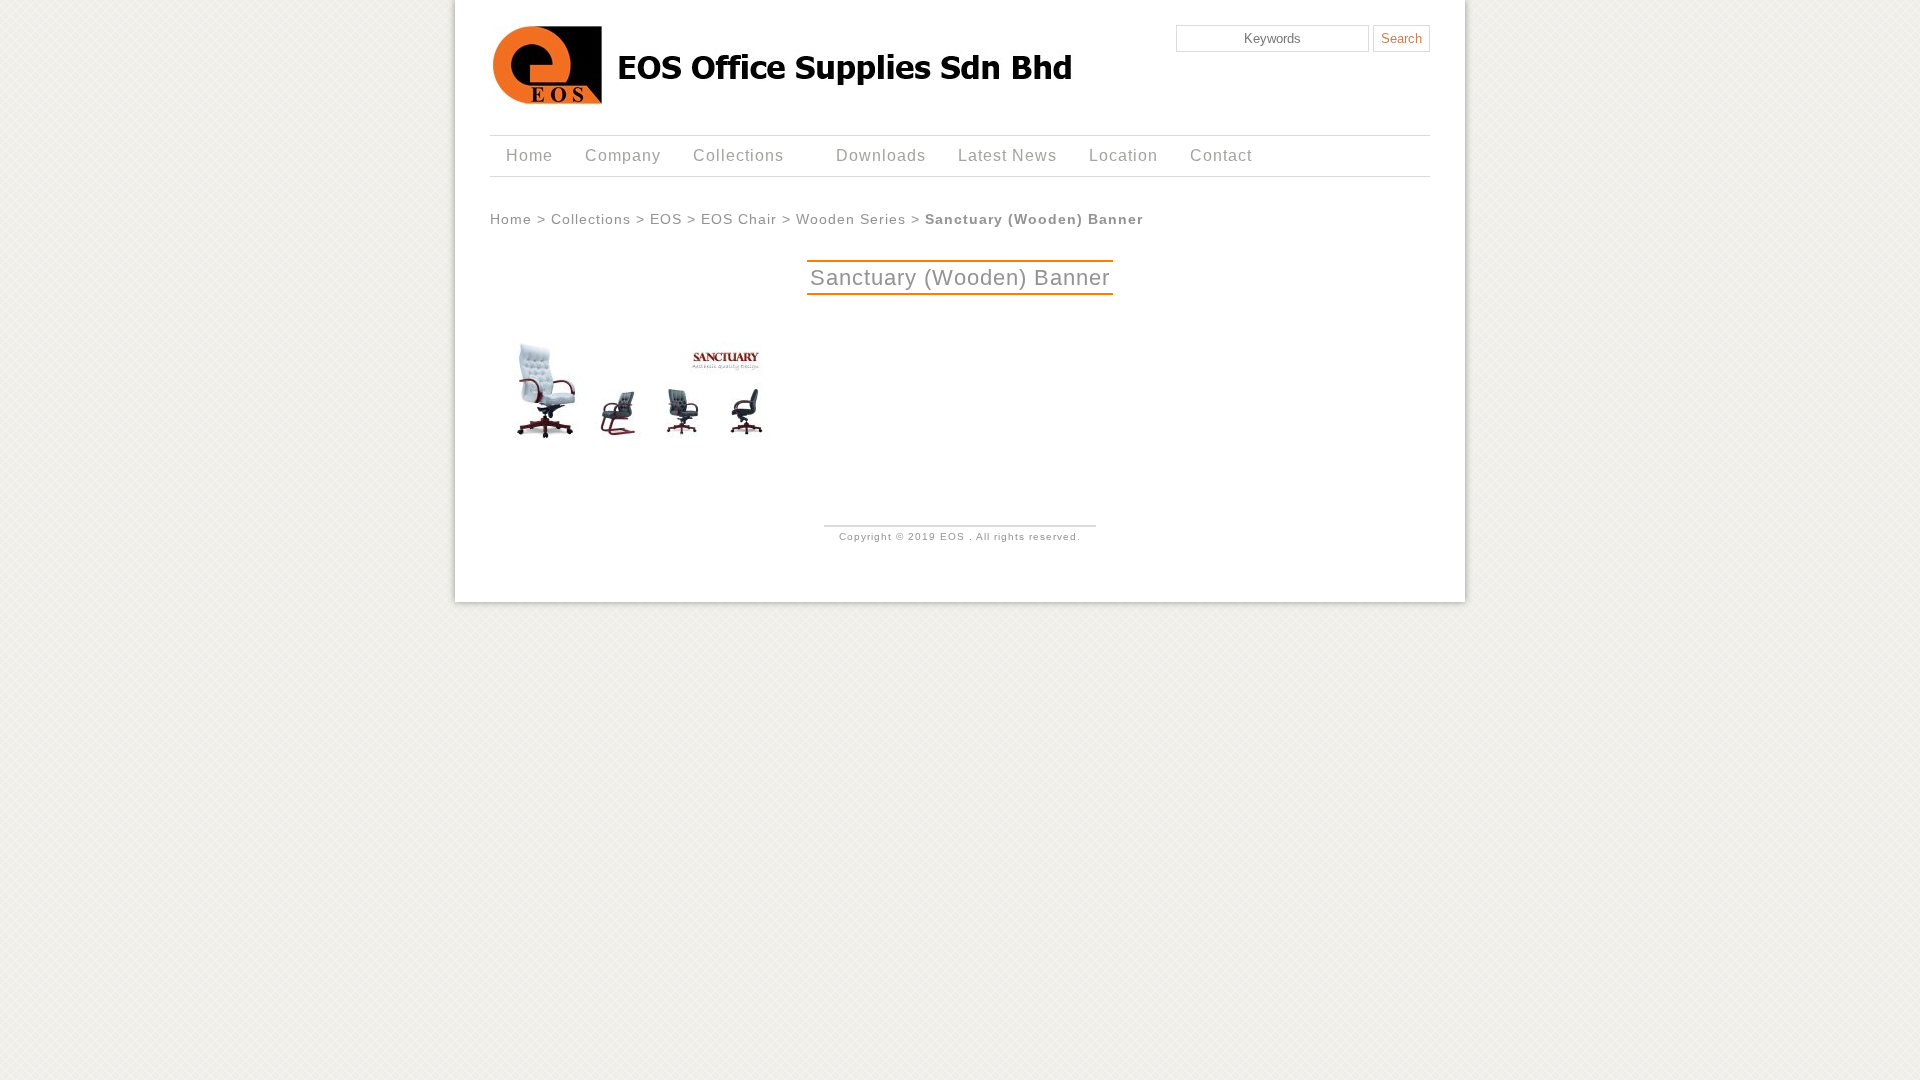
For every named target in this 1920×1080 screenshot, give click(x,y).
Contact (1221, 155)
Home (529, 155)
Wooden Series (851, 219)
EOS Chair (739, 219)
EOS (666, 219)
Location (1123, 155)
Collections (730, 156)
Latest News (1007, 155)
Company (623, 155)
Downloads (881, 155)
